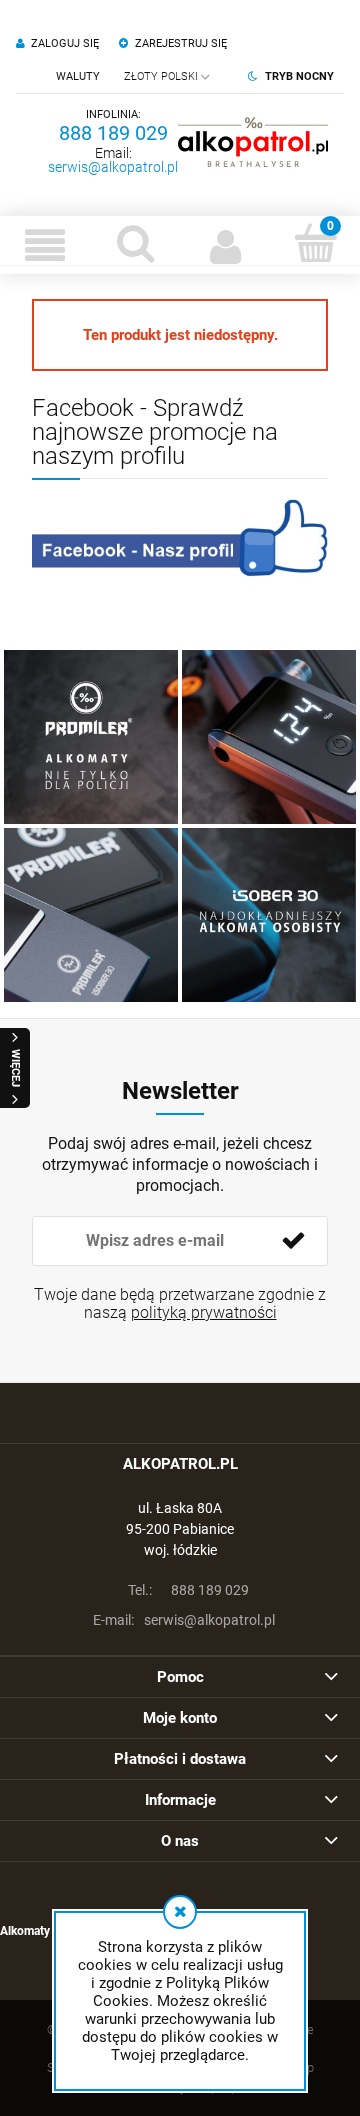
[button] (45, 245)
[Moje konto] (225, 245)
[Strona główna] (253, 142)
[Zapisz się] (293, 1241)
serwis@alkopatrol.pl (113, 167)
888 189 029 (113, 133)
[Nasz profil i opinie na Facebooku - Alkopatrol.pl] (180, 537)
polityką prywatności (204, 1312)
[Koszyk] (315, 243)
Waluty (78, 76)
